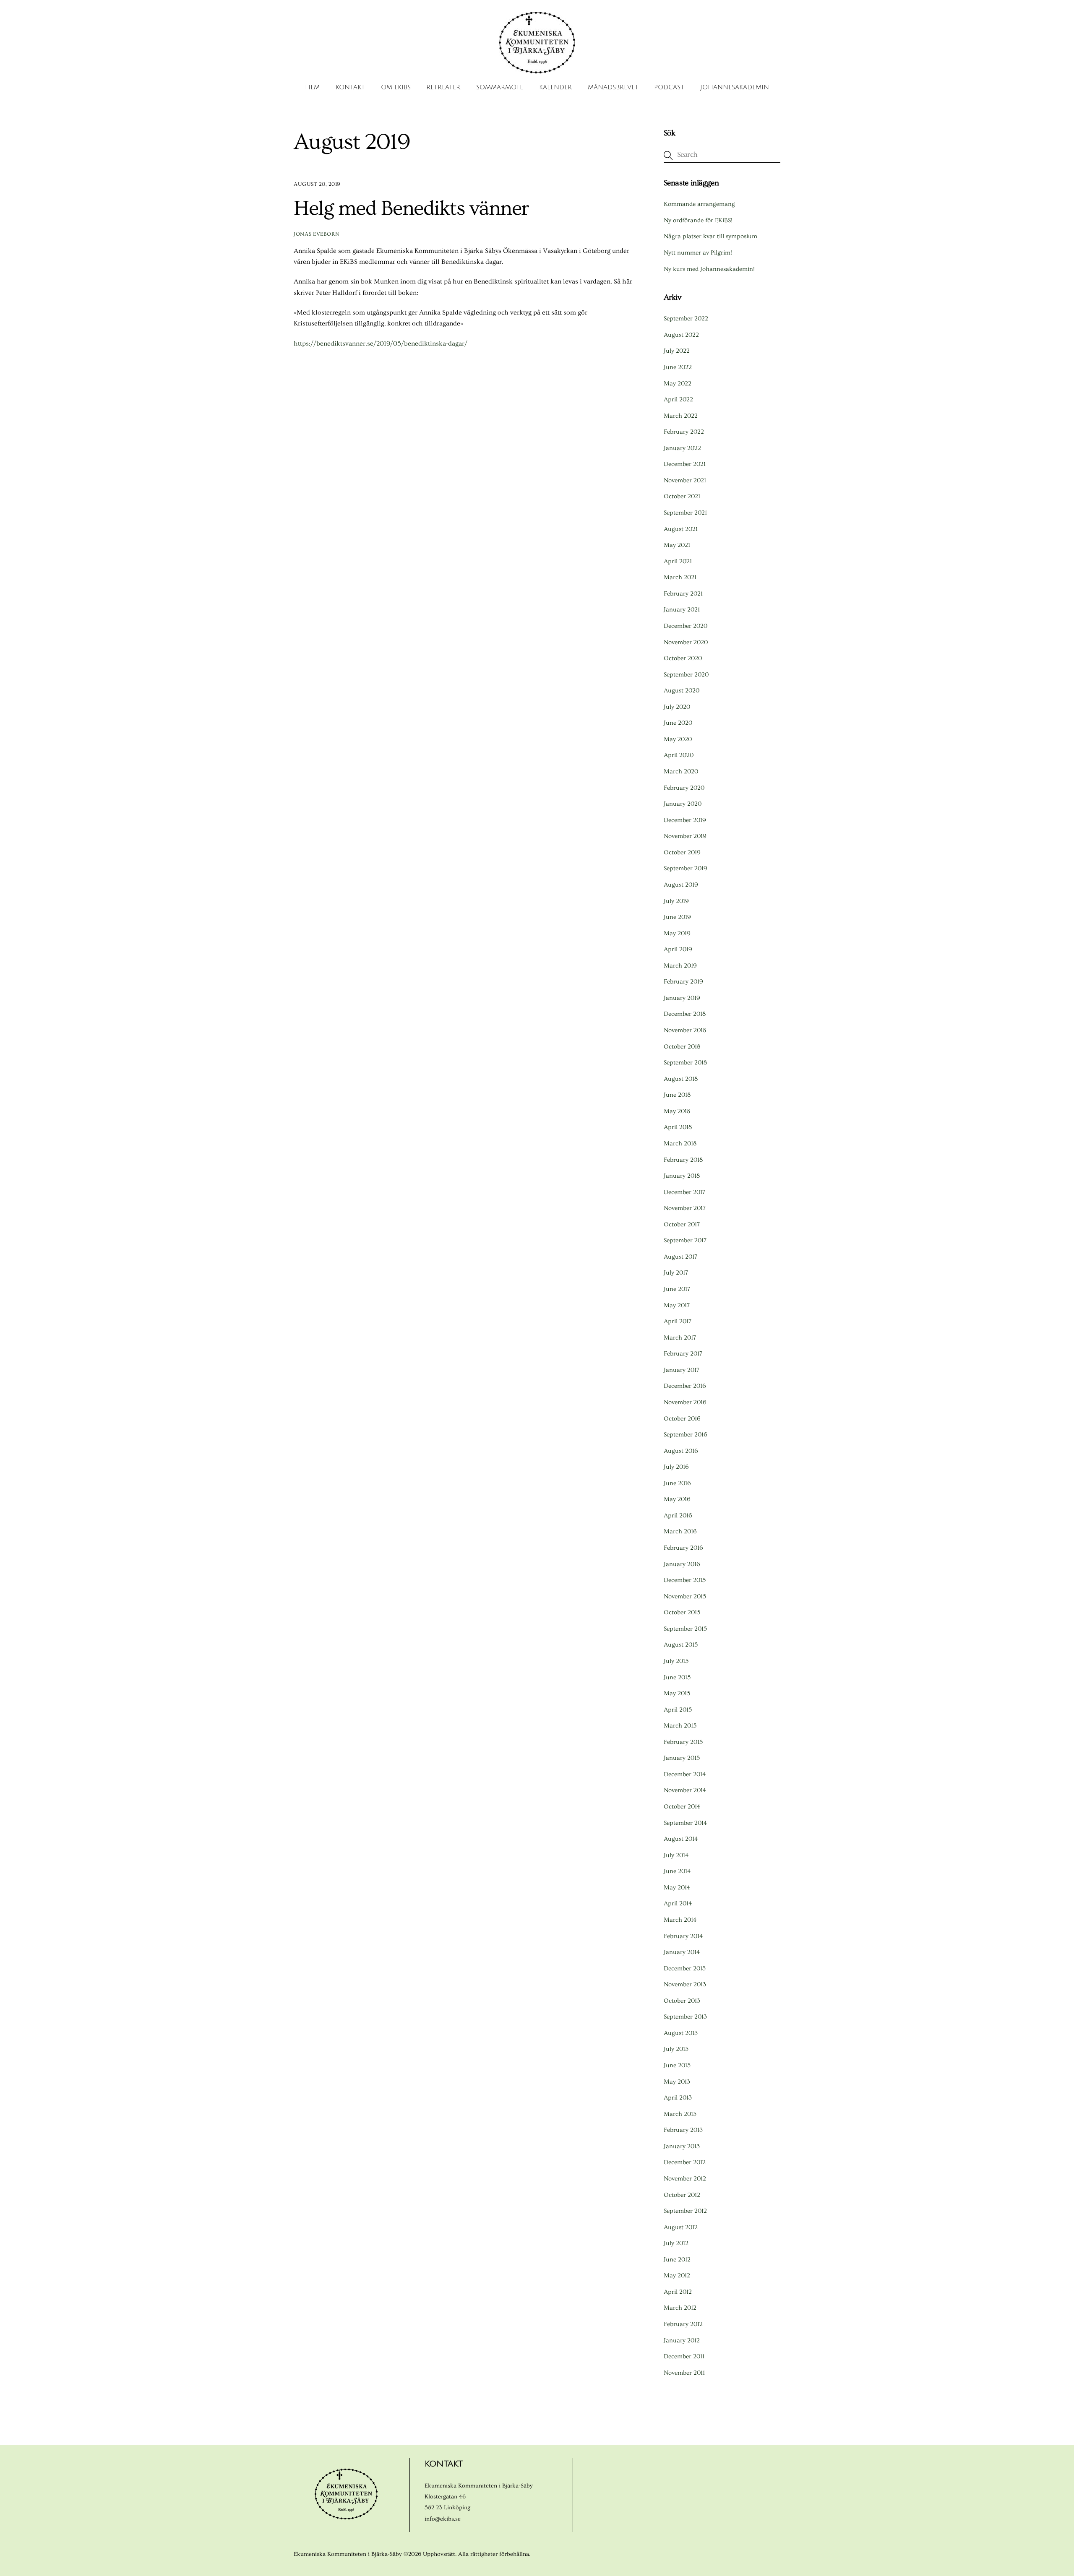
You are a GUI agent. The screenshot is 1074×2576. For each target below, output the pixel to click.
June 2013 (677, 2065)
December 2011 (684, 2356)
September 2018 (685, 1063)
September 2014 (685, 1823)
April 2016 (678, 1516)
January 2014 (682, 1952)
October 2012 (682, 2195)
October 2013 (682, 2001)
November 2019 (685, 836)
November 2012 (685, 2179)
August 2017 (680, 1257)
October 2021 (682, 496)
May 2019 (677, 933)
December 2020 (686, 626)
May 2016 (677, 1499)
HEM (312, 87)
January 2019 (682, 998)
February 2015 (683, 1742)
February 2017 (683, 1354)
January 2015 (682, 1758)
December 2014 (685, 1774)
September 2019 (686, 868)
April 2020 (679, 755)
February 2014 (683, 1936)
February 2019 (683, 982)
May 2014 (677, 1888)
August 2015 (681, 1645)
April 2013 (678, 2098)
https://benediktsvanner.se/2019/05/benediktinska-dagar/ (381, 343)
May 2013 (677, 2082)
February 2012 (683, 2324)
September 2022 (686, 319)
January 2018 (682, 1176)
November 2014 (685, 1790)
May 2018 (677, 1111)
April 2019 (678, 949)
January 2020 (683, 804)
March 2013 (680, 2114)
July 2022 (677, 351)
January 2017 (682, 1370)
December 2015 (685, 1580)
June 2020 (678, 723)
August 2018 (681, 1079)
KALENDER (555, 87)
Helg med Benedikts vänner (411, 208)
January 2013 (682, 2146)
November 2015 (685, 1596)
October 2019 (682, 852)
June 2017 (677, 1289)
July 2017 (676, 1273)
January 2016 (682, 1564)
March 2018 (680, 1144)
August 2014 (681, 1839)
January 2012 (682, 2341)
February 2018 (683, 1160)
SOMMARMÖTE (500, 87)
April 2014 (678, 1903)
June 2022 (678, 367)
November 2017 (685, 1208)
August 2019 (681, 885)
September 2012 (685, 2211)
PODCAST (669, 87)
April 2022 (678, 399)
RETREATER (443, 87)
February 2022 (684, 432)
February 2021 (683, 594)
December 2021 (685, 464)
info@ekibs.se (443, 2519)
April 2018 (678, 1127)
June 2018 (677, 1095)
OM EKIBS (396, 87)
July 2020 (677, 707)
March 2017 (680, 1338)
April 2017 (678, 1321)
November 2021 (685, 480)
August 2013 (681, 2033)
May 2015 (677, 1693)
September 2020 (686, 675)
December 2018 (685, 1014)
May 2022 (678, 384)
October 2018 (682, 1047)
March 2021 (680, 577)
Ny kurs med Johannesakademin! (709, 269)
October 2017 (682, 1224)
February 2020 (684, 788)
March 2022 (681, 416)
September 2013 (685, 2017)
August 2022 (681, 335)
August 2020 (682, 691)
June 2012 (677, 2260)
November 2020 (686, 642)
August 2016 (681, 1451)
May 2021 (677, 545)
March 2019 (680, 966)
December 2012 (685, 2162)
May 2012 (677, 2275)
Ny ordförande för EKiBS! (698, 220)
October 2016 (682, 1419)
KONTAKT (350, 87)
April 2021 (678, 561)
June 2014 (677, 1871)
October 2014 (682, 1807)
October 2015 (682, 1612)
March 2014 (680, 1920)
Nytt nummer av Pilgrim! (698, 253)
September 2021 (685, 513)
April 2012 (678, 2292)
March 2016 (680, 1531)
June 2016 (677, 1483)
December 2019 (685, 820)
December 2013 (685, 1968)
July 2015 (676, 1661)
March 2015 (680, 1726)
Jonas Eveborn (317, 234)
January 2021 (682, 610)
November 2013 (685, 1984)
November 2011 (684, 2373)
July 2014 (676, 1855)
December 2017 (684, 1192)
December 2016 (685, 1386)
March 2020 (681, 771)
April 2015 (678, 1710)
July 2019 (676, 901)
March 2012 (680, 2308)
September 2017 (685, 1240)
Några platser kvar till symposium (710, 236)
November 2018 (685, 1030)
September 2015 (685, 1629)
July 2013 (676, 2049)
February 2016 (683, 1548)
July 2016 (676, 1467)
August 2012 (681, 2227)
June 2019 (677, 917)
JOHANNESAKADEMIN (735, 87)
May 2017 (677, 1305)
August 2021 (681, 529)
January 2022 (682, 448)
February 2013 (683, 2130)
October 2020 (683, 658)
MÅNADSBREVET (613, 87)
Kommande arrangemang (699, 204)
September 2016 (686, 1435)
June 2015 (677, 1677)
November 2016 (685, 1402)
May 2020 (678, 739)
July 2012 (676, 2243)
